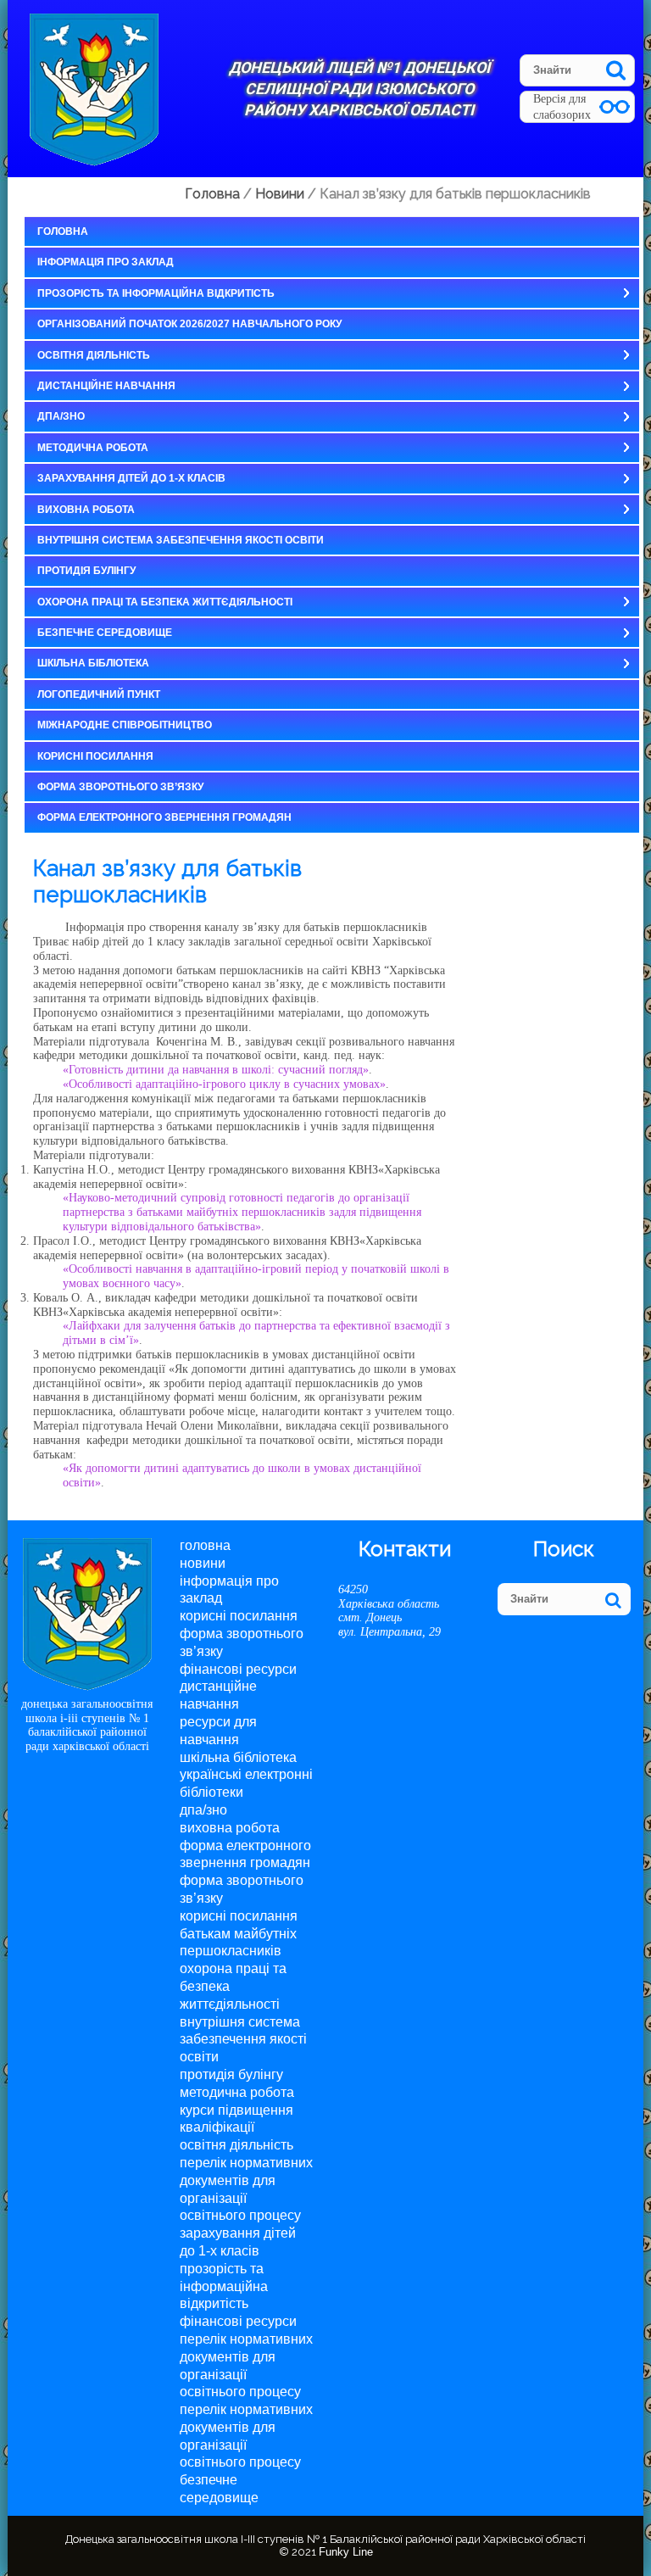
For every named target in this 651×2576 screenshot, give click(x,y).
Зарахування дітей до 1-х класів (131, 478)
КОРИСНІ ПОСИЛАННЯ (95, 756)
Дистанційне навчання (106, 386)
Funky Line (346, 2552)
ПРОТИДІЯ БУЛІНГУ (86, 571)
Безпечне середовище (105, 633)
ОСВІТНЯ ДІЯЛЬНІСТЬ (94, 355)
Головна (63, 231)
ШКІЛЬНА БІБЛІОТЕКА (93, 663)
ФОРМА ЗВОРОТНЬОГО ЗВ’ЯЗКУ (120, 787)
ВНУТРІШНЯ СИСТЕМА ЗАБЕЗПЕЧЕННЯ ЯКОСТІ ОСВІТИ (181, 540)
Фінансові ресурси (238, 1669)
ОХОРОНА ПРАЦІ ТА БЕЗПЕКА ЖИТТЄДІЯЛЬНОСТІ (165, 602)
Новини (203, 1563)
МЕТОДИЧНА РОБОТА (93, 448)
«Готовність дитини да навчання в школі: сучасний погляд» (216, 1070)
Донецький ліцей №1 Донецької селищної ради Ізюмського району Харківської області (359, 89)
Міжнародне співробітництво (125, 725)
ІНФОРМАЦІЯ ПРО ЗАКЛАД (106, 262)
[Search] (616, 70)
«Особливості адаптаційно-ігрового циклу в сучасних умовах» (224, 1084)
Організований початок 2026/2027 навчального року (189, 324)
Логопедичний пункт (99, 694)
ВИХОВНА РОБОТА (86, 510)
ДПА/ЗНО (61, 416)
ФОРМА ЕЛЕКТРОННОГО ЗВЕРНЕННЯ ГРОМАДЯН (164, 817)
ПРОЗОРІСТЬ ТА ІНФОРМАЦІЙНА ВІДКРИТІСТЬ (156, 293)
